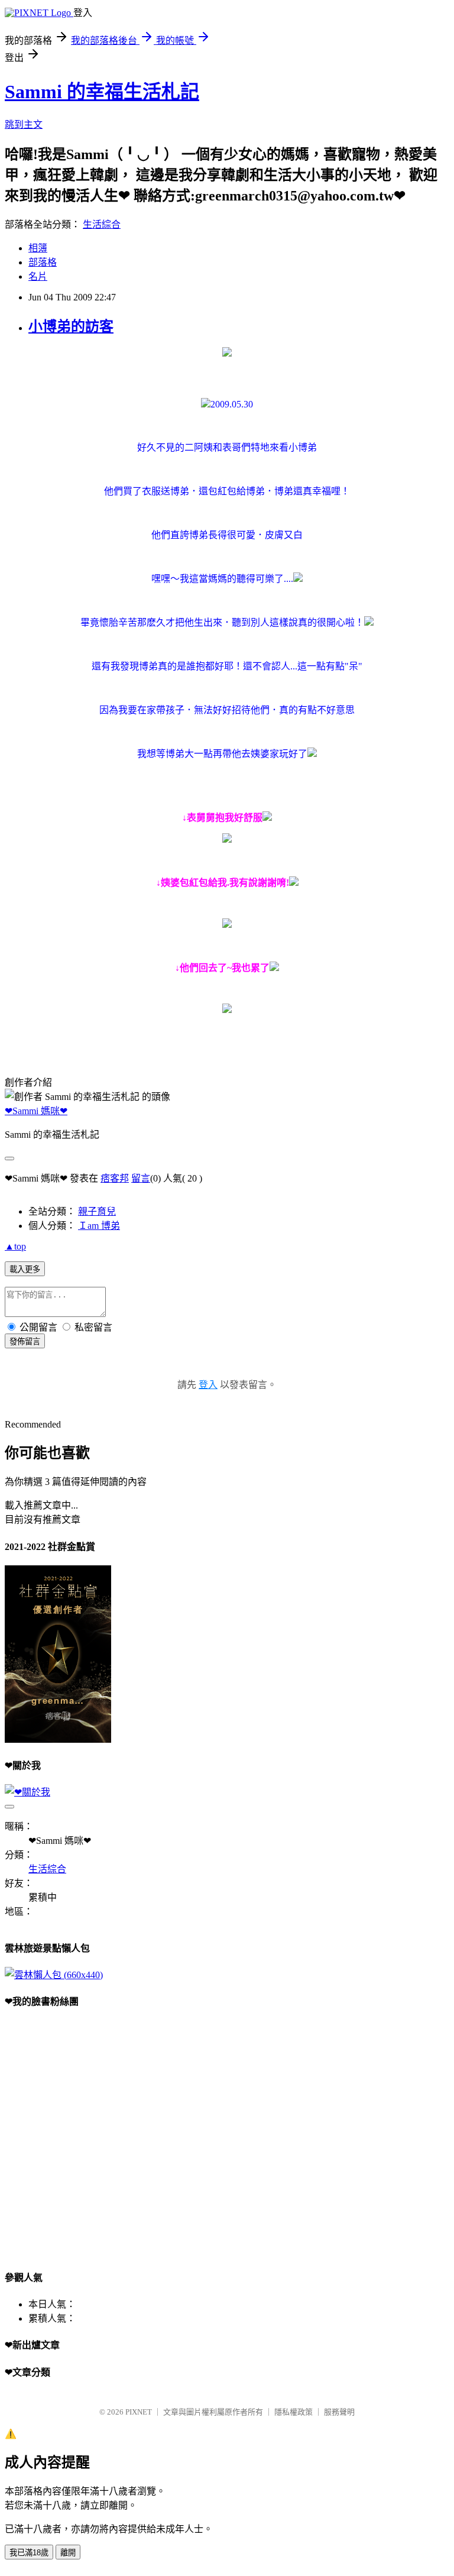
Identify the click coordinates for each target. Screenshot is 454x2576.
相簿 (38, 248)
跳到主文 (24, 124)
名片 (38, 276)
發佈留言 (25, 1342)
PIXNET (139, 2412)
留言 (141, 1178)
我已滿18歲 (29, 2553)
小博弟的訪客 (71, 326)
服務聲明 (339, 2412)
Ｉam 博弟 (99, 1226)
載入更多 (25, 1269)
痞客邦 (115, 1178)
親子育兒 (97, 1211)
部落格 (43, 262)
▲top (15, 1246)
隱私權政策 (294, 2412)
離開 (68, 2553)
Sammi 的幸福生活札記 (102, 92)
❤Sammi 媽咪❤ (36, 1111)
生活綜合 (102, 224)
